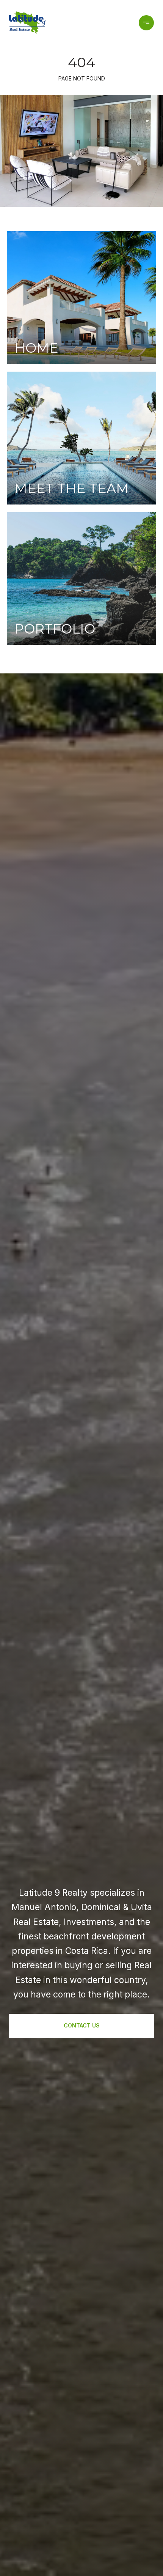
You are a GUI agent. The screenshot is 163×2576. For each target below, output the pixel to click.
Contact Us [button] (82, 2025)
